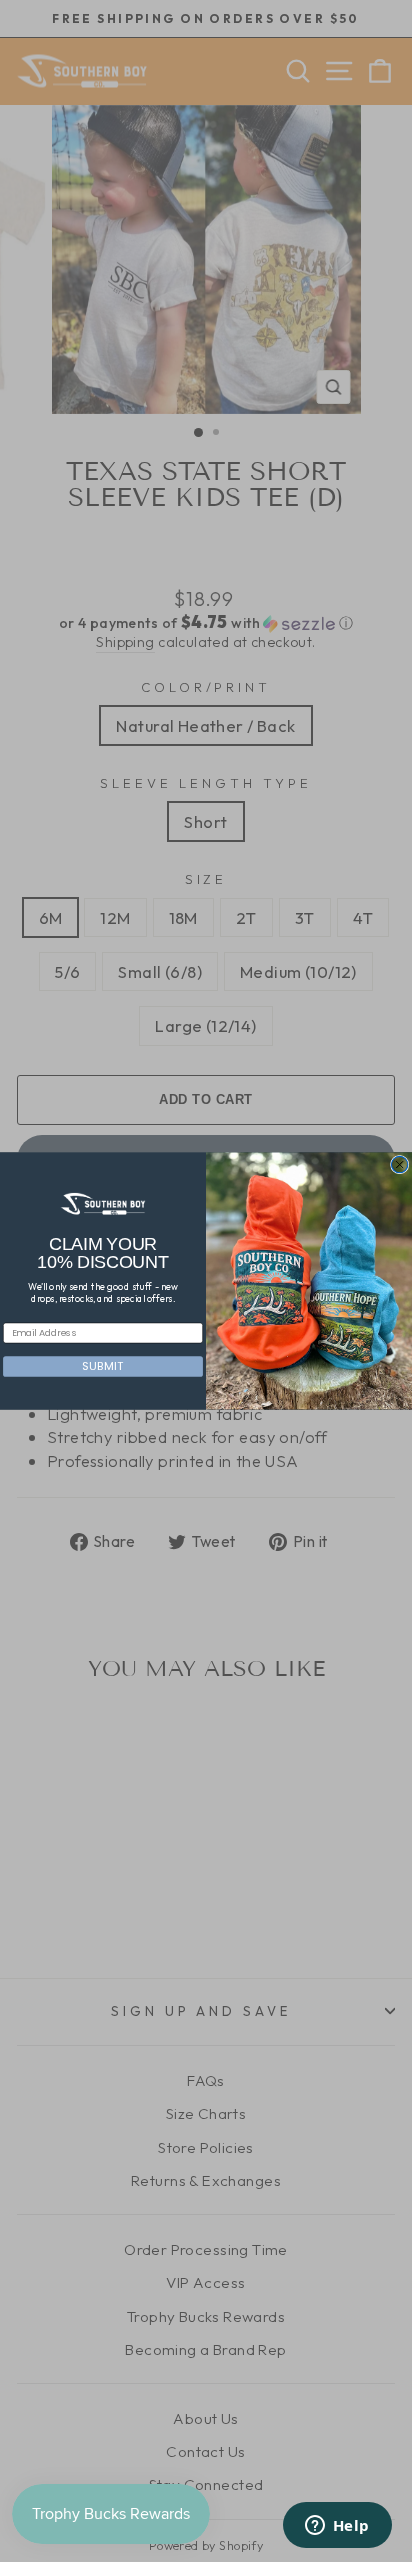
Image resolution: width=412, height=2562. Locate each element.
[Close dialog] (399, 1164)
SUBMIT (102, 1366)
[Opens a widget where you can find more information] (337, 2527)
